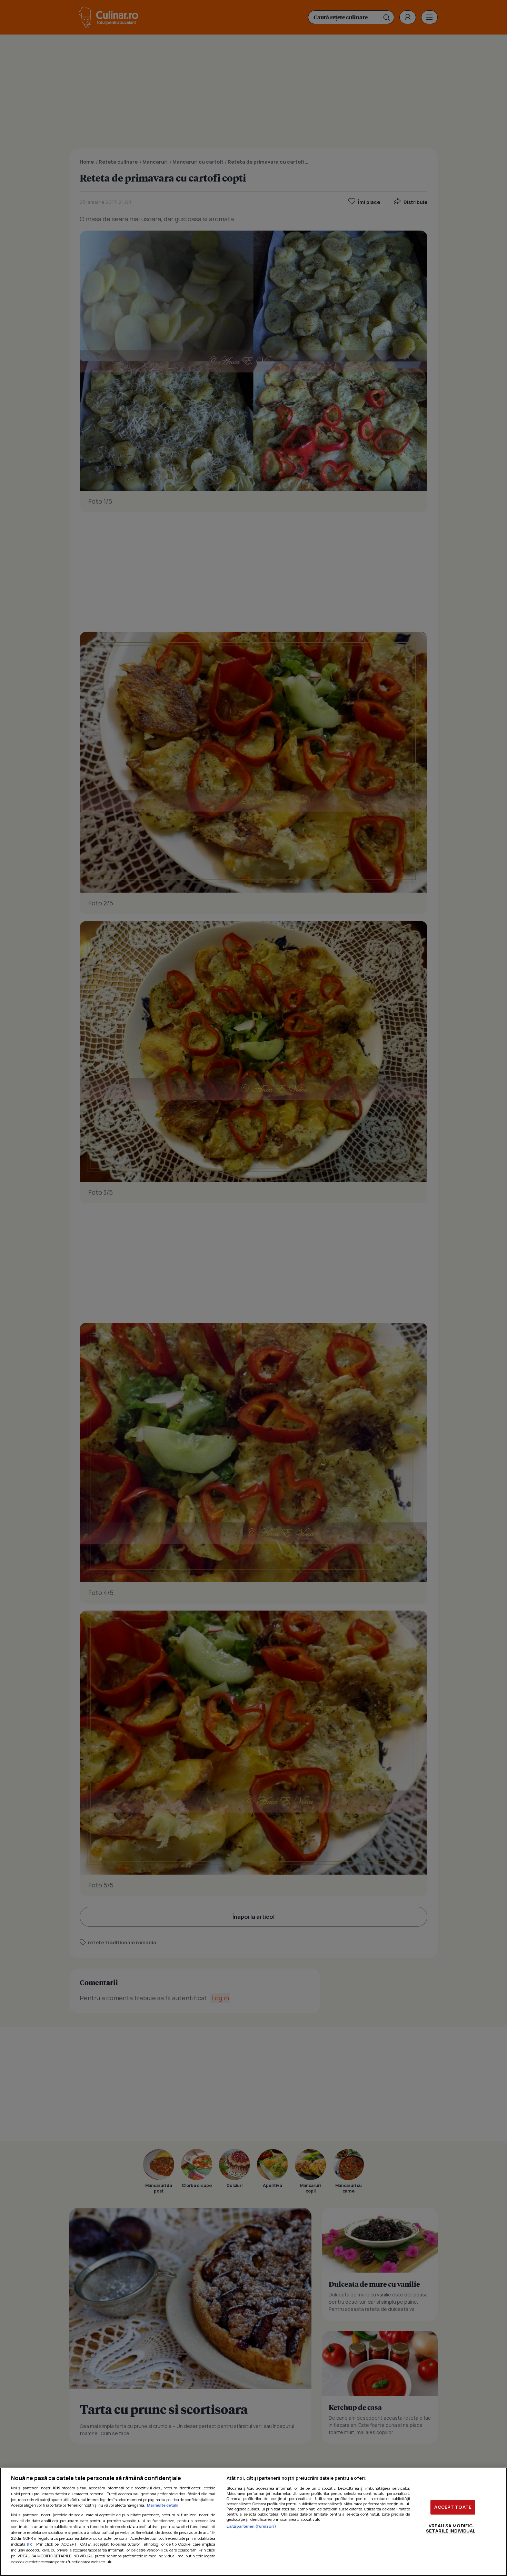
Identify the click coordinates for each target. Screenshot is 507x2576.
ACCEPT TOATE (453, 2507)
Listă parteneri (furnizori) (251, 2526)
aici (30, 2544)
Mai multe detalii (163, 2505)
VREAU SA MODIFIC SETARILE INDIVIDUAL (451, 2528)
